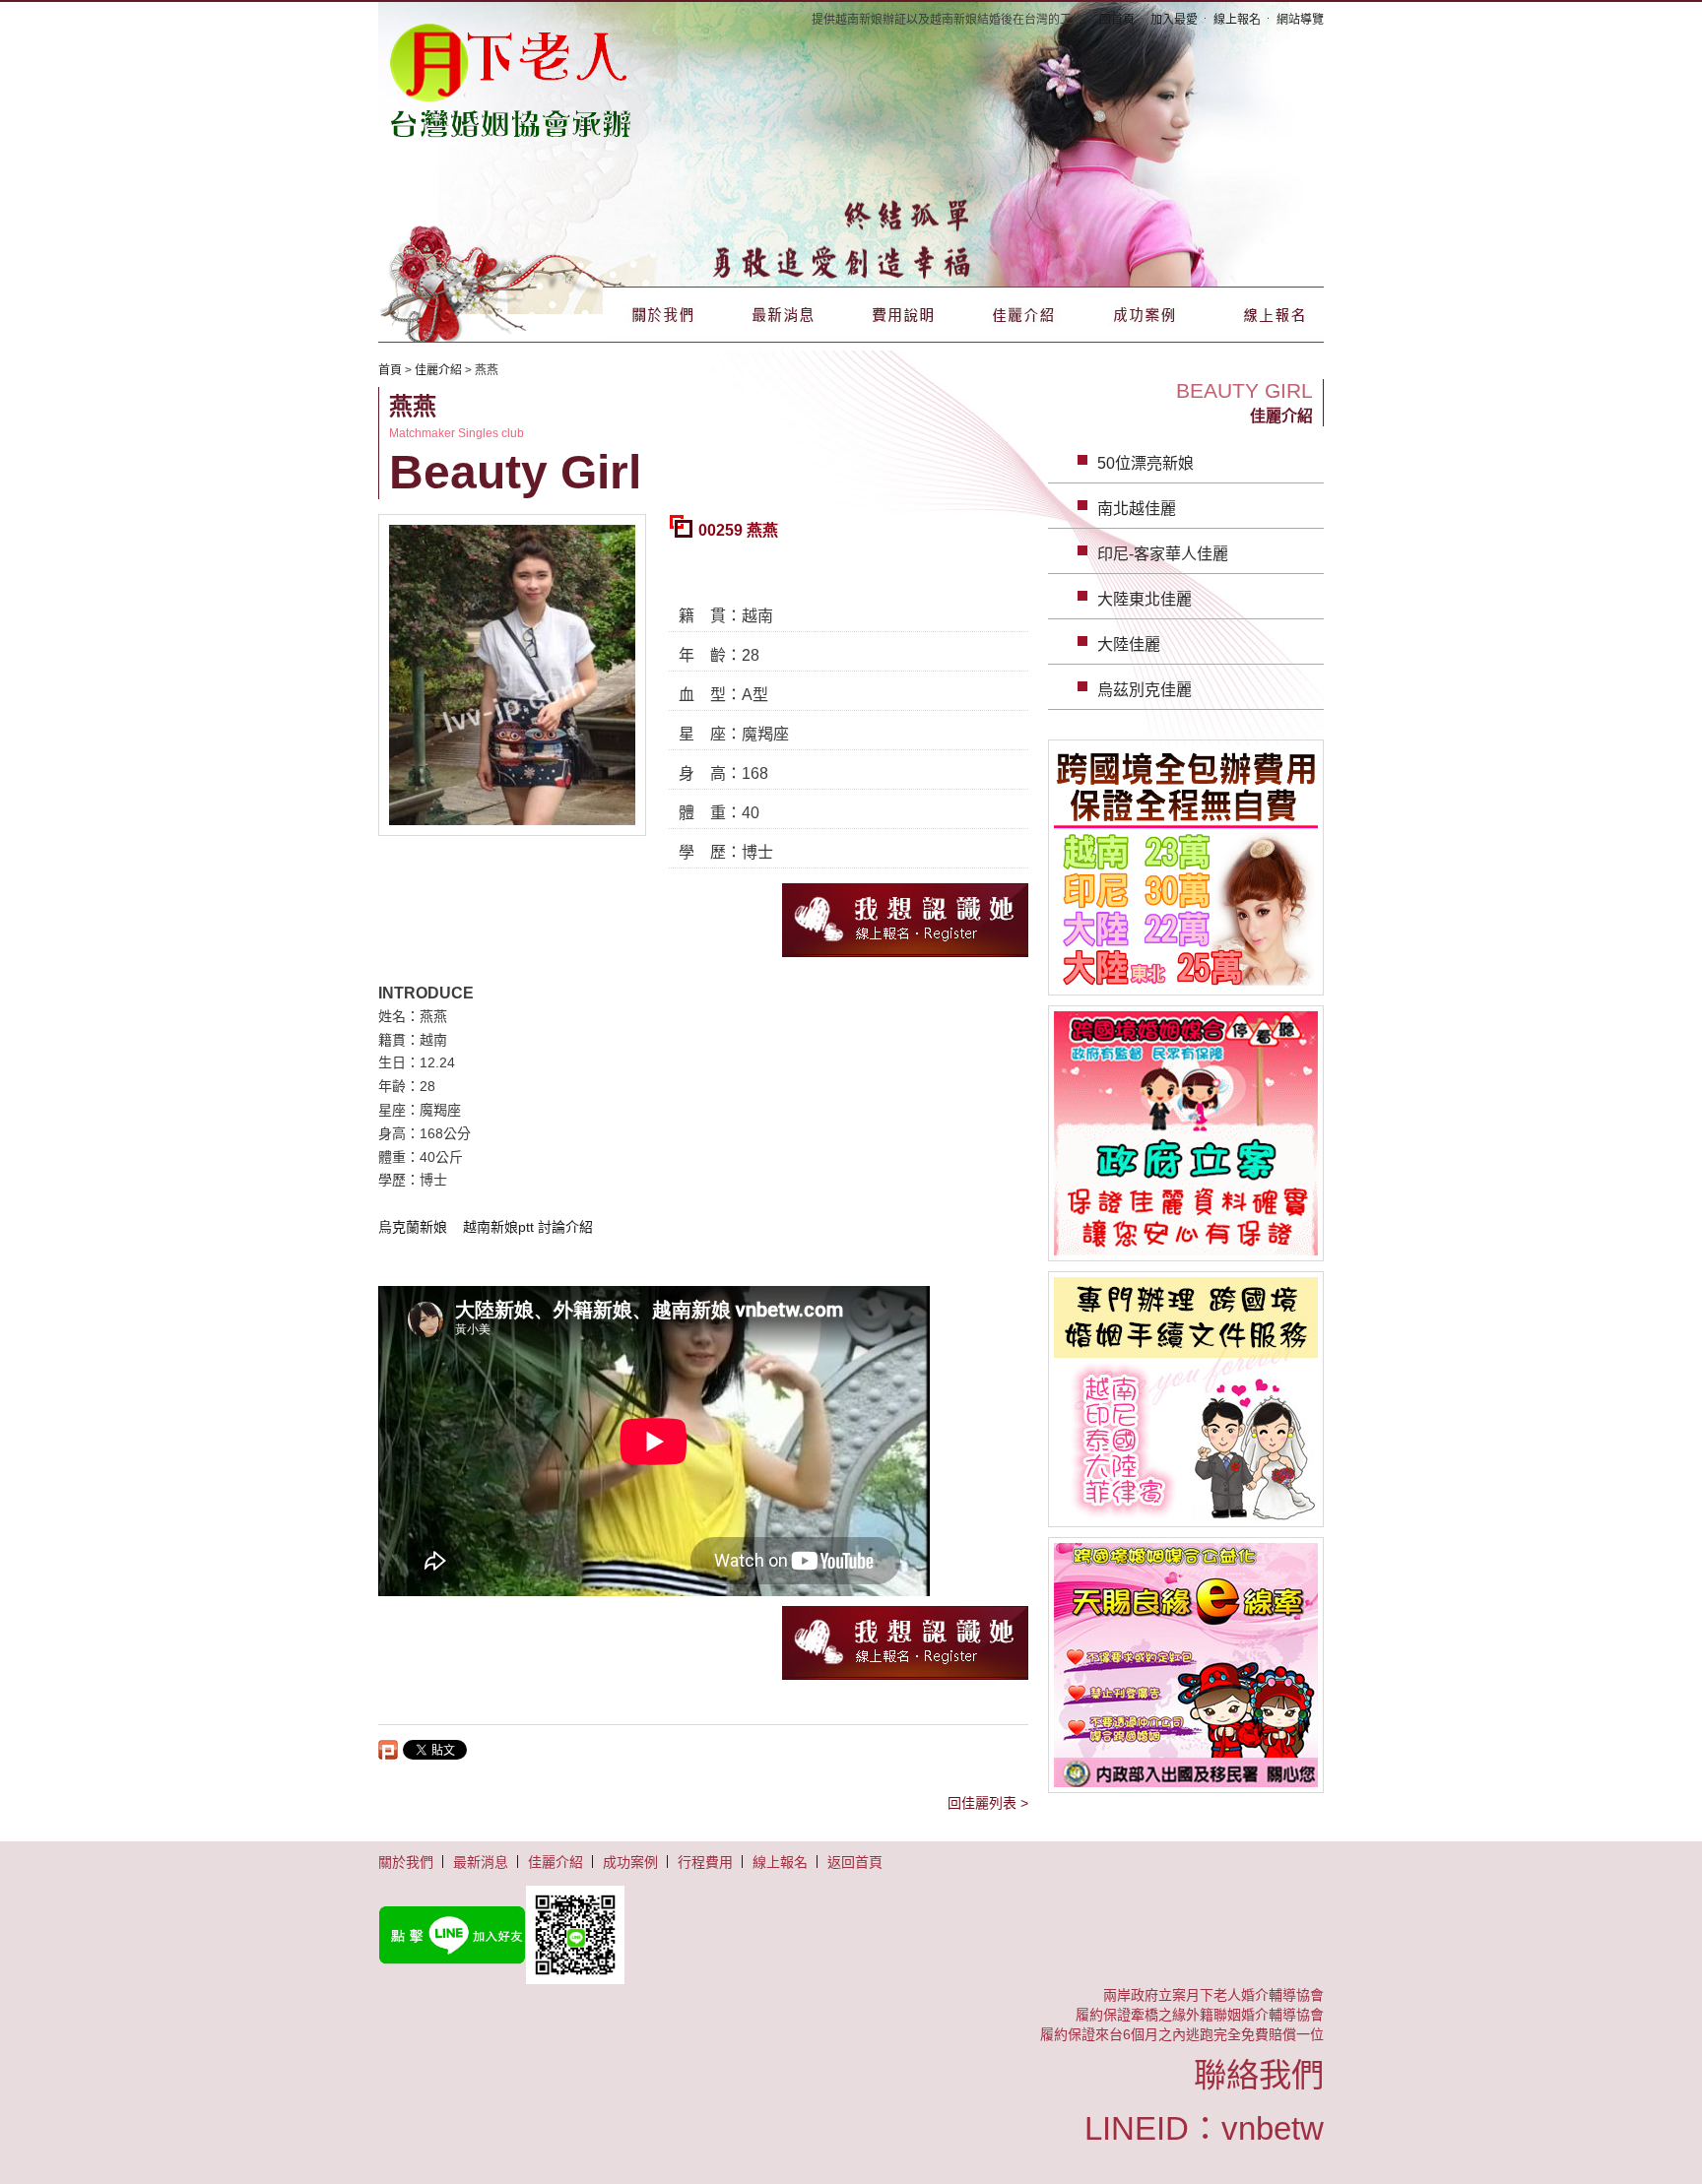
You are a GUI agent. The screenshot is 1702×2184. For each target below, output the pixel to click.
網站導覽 (1300, 20)
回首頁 (1117, 20)
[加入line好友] (851, 1935)
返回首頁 (855, 1862)
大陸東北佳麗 (1145, 599)
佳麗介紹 (1023, 315)
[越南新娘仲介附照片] (511, 79)
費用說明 (903, 315)
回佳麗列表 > (988, 1803)
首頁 (390, 370)
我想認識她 (905, 920)
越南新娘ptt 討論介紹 (528, 1227)
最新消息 (783, 315)
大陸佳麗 (1129, 644)
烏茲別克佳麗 (1145, 690)
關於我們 (663, 315)
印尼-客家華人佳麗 (1163, 554)
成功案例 (1144, 315)
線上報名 (1237, 20)
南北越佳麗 (1137, 509)
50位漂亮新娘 (1146, 463)
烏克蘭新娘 (413, 1227)
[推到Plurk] (388, 1750)
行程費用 (705, 1862)
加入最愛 (1174, 20)
